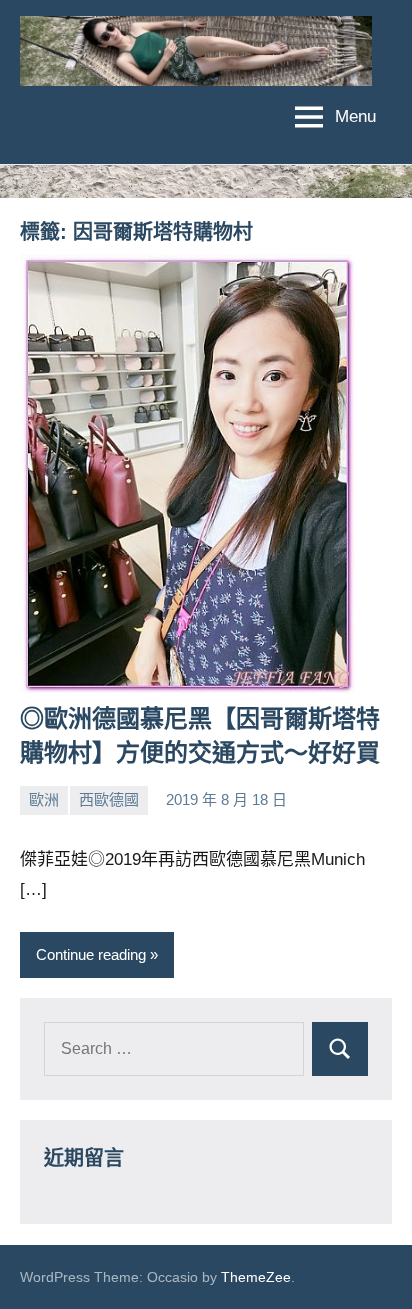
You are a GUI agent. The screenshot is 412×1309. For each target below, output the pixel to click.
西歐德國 (109, 799)
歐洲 (44, 799)
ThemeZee (256, 1277)
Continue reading (91, 954)
